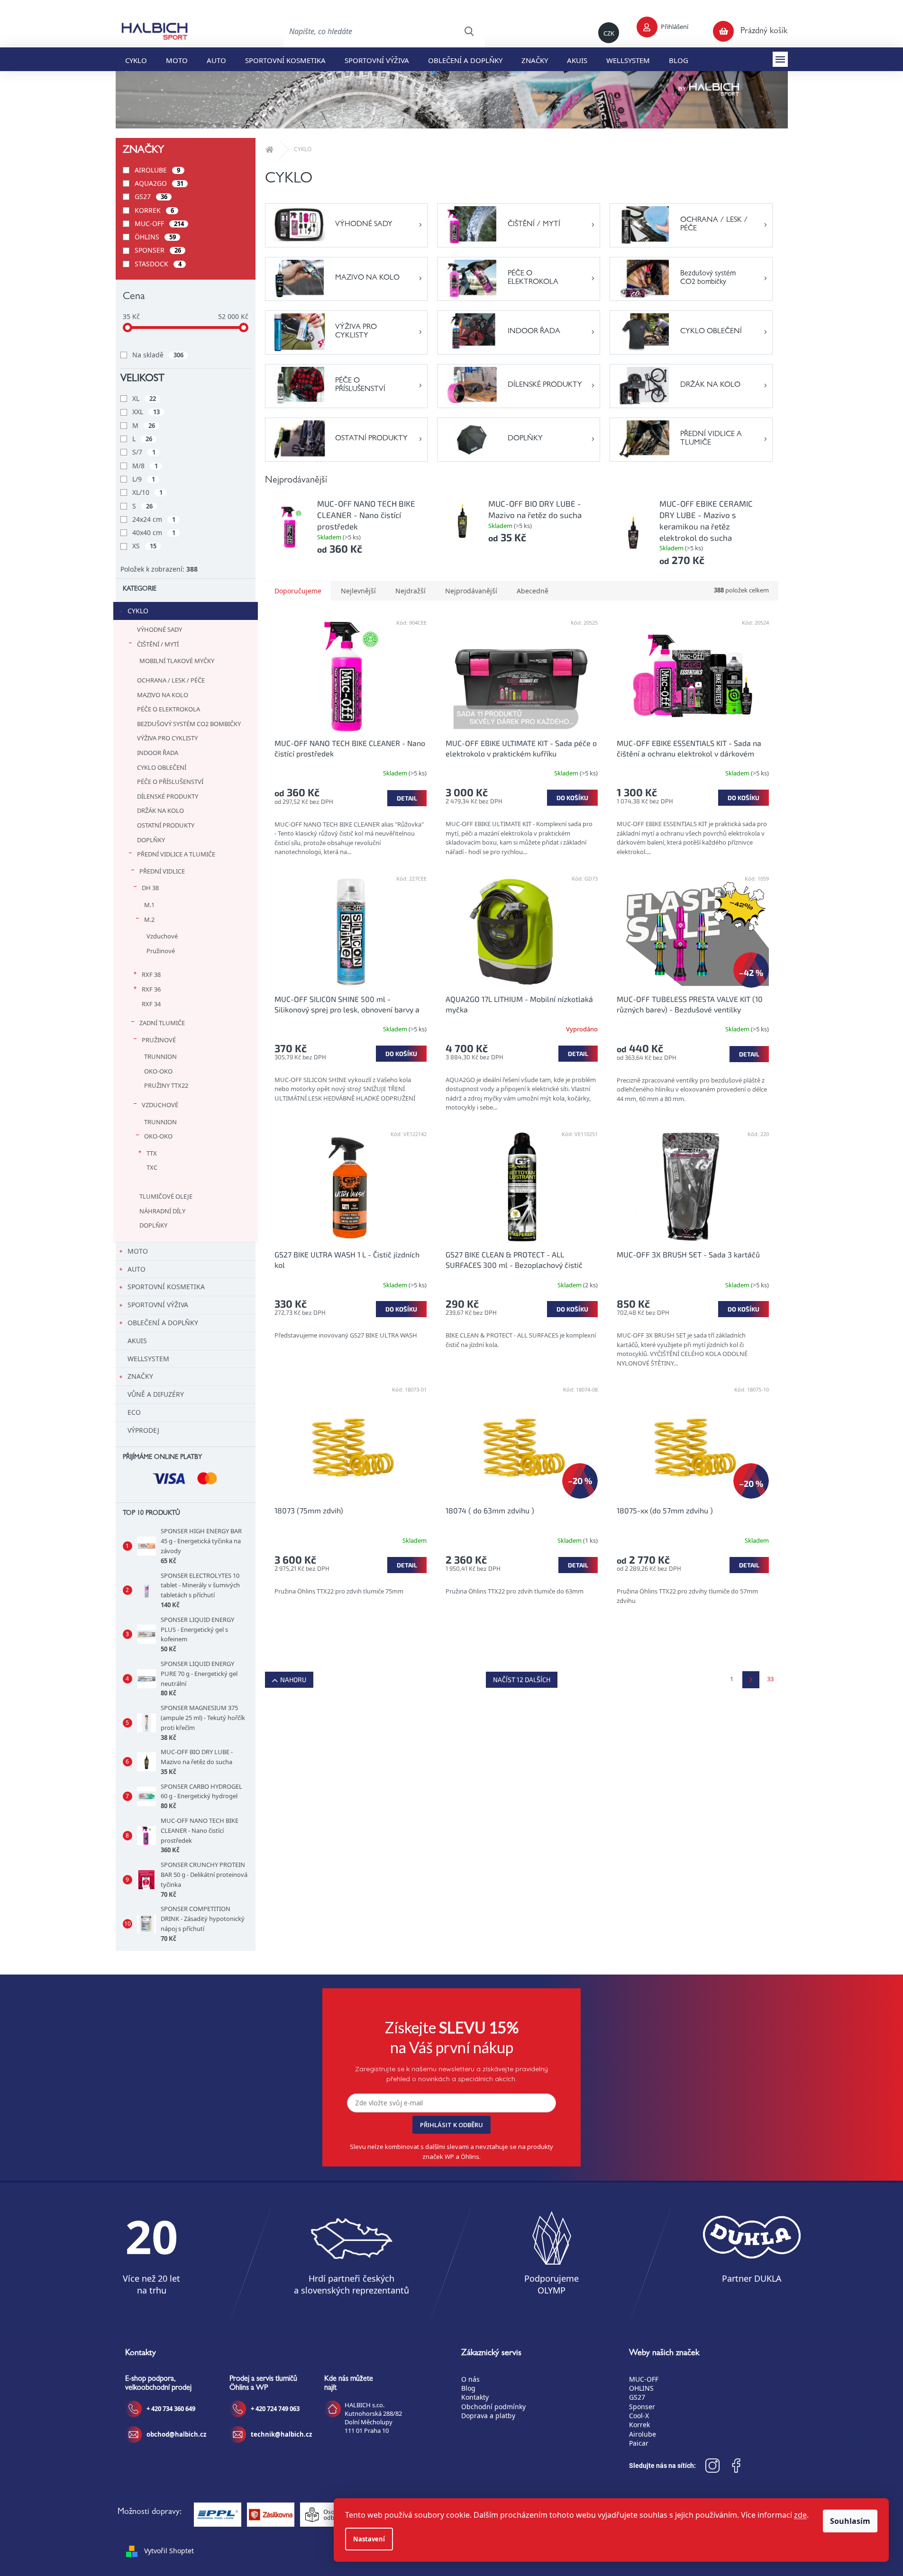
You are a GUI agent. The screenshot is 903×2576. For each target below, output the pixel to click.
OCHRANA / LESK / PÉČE (171, 680)
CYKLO (138, 611)
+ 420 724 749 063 (275, 2409)
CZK (609, 33)
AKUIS (137, 1341)
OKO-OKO (158, 1071)
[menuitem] (136, 59)
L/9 (144, 479)
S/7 (144, 452)
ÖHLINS (155, 237)
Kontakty (475, 2397)
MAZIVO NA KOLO (163, 695)
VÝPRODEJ (143, 1430)
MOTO (138, 1251)
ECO (134, 1412)
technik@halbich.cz (281, 2434)
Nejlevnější (358, 591)
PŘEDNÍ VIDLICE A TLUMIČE (176, 854)
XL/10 (147, 492)
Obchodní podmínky (493, 2407)
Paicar (639, 2443)
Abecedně (533, 591)
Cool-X (639, 2416)
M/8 (145, 466)
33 (770, 1679)
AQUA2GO (159, 183)
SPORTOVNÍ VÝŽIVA (158, 1305)
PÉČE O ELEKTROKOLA (169, 709)
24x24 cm (154, 519)
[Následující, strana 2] (751, 1680)
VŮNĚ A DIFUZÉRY (156, 1394)
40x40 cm (154, 532)
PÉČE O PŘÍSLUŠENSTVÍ (170, 782)
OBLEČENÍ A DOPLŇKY (163, 1323)
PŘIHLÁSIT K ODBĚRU (451, 2125)
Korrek (639, 2425)
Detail (407, 798)
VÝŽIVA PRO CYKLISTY (167, 738)
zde (800, 2515)
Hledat (469, 31)
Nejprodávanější (471, 591)
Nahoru (293, 1679)
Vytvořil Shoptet (169, 2551)
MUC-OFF (159, 223)
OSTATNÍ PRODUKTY (166, 825)
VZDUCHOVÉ (160, 1105)
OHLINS (641, 2388)
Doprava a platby (488, 2416)
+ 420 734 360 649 (171, 2409)
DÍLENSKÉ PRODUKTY (168, 796)
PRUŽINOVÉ (159, 1040)
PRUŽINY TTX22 (166, 1085)
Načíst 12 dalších (522, 1679)
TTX (152, 1153)
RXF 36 (151, 989)
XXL (146, 412)
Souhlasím (850, 2521)
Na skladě (158, 355)
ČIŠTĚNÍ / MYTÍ (158, 644)
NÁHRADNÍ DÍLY (162, 1211)
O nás (470, 2379)
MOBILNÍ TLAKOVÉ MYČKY (177, 661)
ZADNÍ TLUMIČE (162, 1023)
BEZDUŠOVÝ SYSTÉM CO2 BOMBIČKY (189, 724)
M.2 (149, 919)
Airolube (643, 2434)
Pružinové (161, 951)
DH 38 (150, 888)
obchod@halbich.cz (176, 2434)
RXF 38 (151, 974)
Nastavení (369, 2539)
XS (144, 546)
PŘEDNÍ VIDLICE (162, 871)
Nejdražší (410, 591)
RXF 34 (151, 1004)
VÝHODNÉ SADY (160, 629)
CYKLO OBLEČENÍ (162, 767)
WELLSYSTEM (148, 1359)
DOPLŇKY (151, 840)
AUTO (137, 1269)
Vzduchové (162, 936)
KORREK (154, 210)
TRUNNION (160, 1056)
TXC (152, 1167)
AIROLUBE (157, 170)
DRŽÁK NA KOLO (160, 810)
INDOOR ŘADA (158, 753)
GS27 (151, 196)
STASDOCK (158, 264)
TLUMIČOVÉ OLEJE (166, 1196)
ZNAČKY (140, 1376)
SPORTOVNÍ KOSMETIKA (166, 1287)
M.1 (149, 905)
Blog (468, 2388)
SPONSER (158, 250)
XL (144, 398)
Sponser (642, 2407)
